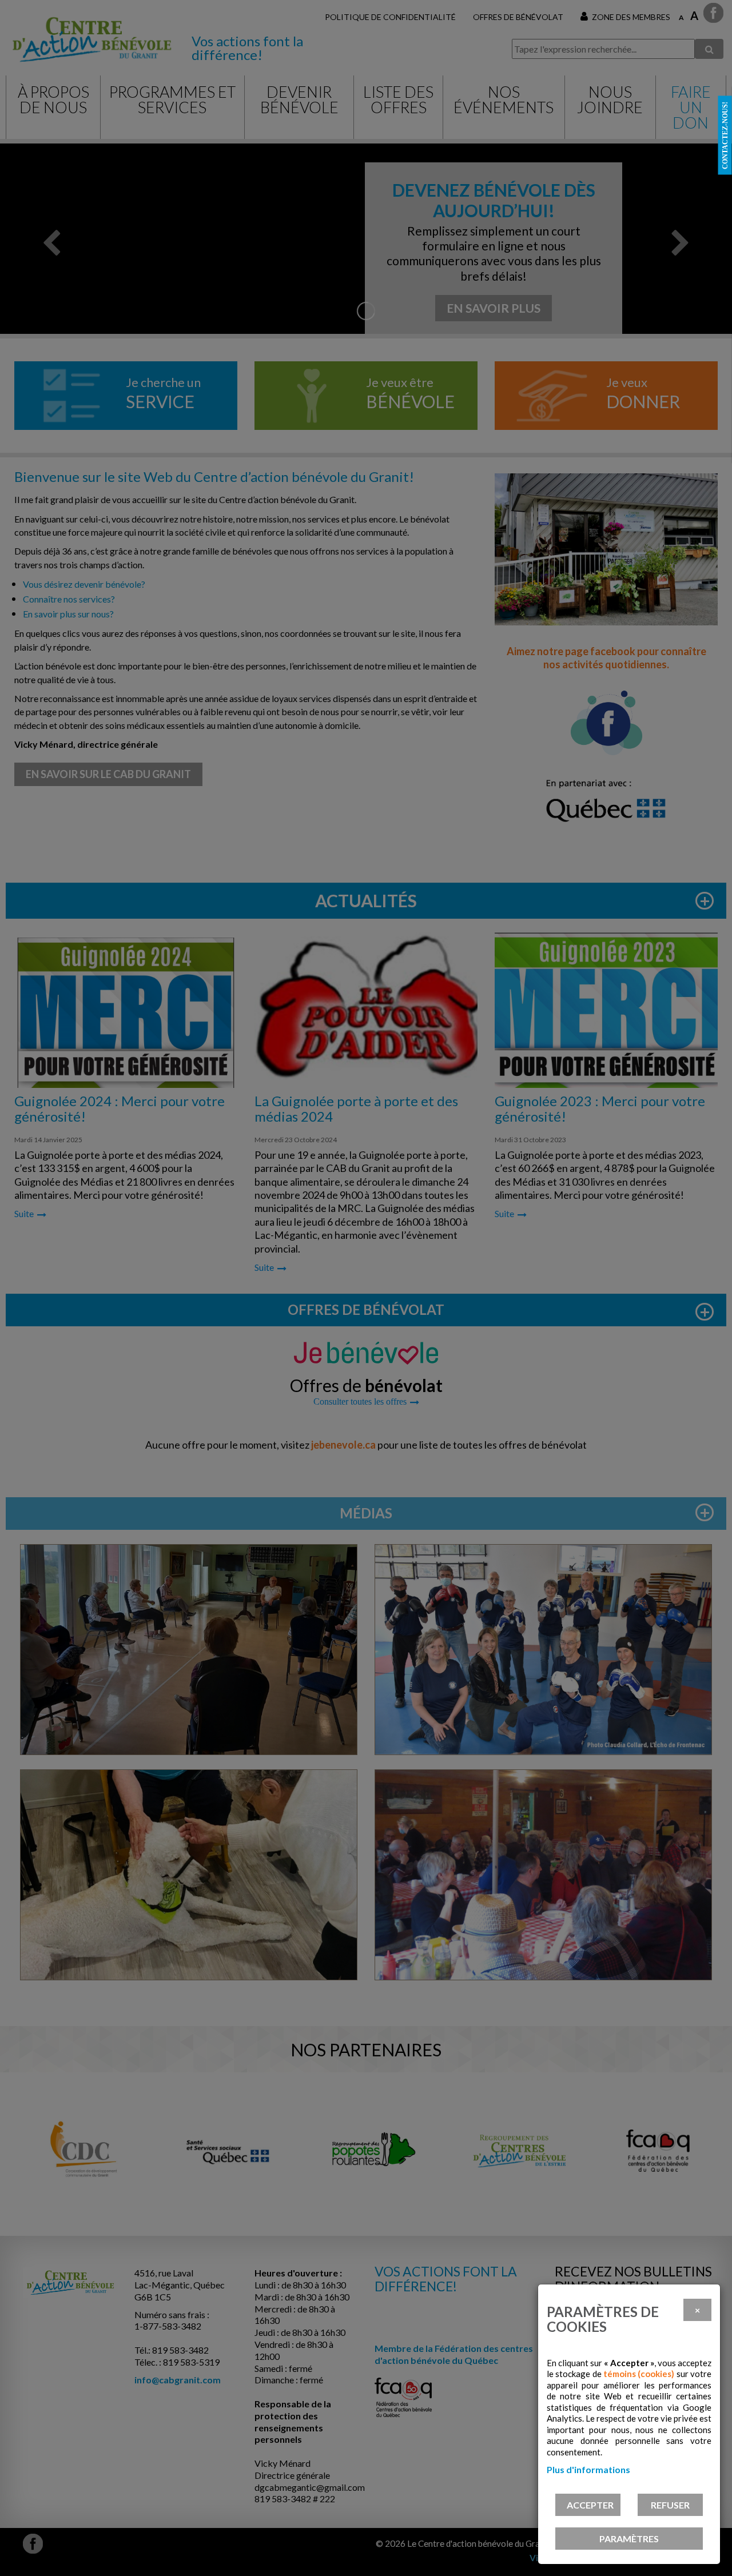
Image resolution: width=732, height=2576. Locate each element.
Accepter (590, 2505)
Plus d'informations (588, 2469)
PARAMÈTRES (629, 2539)
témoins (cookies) (639, 2374)
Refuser (670, 2505)
